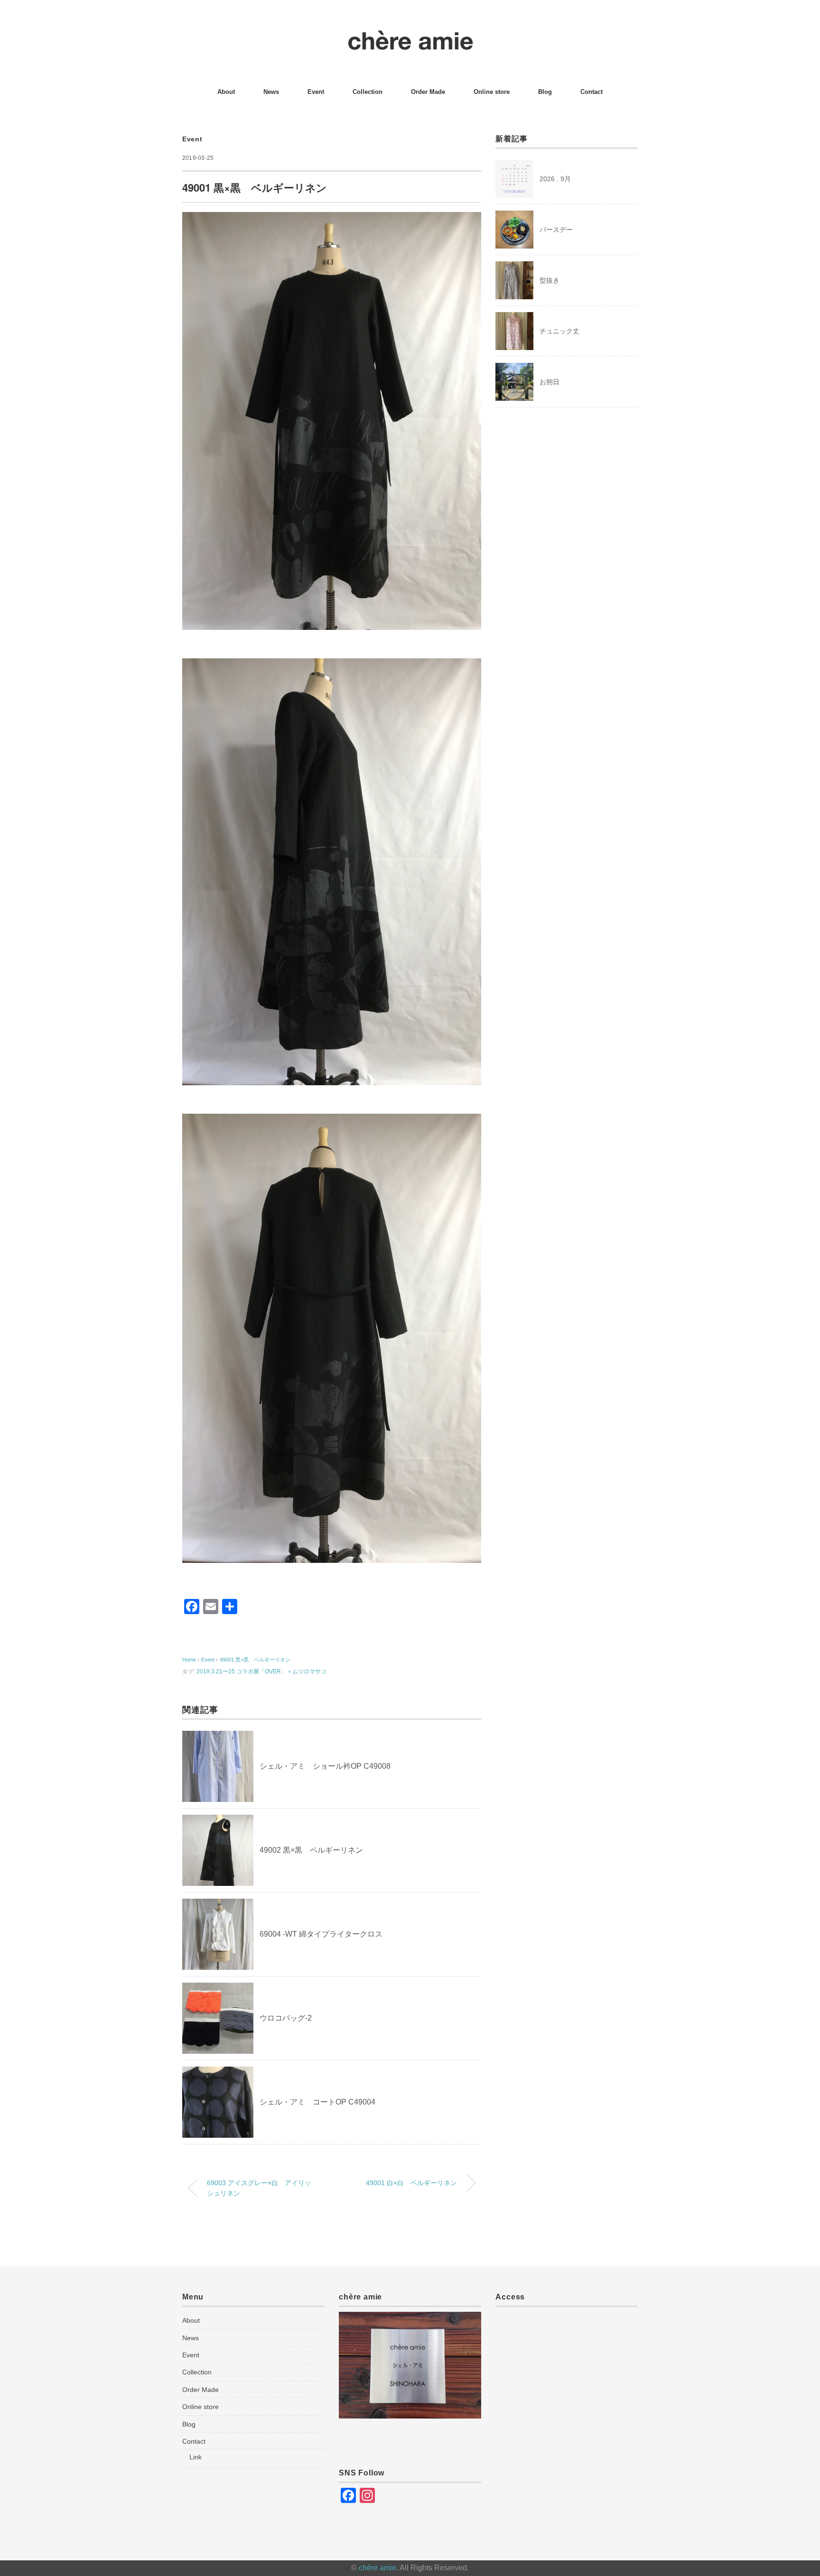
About (226, 92)
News (271, 92)
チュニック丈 (559, 331)
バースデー (556, 230)
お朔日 (550, 382)
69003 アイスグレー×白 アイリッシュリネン (259, 2188)
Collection (368, 92)
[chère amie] (410, 35)
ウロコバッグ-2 (286, 2018)
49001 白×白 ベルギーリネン (411, 2183)
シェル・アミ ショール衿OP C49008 (325, 1766)
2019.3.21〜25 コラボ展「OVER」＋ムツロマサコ (261, 1671)
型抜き (550, 280)
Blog (545, 92)
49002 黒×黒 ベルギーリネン (311, 1850)
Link (196, 2457)
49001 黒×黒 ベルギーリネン (255, 1660)
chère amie (377, 2568)
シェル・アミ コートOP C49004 (317, 2102)
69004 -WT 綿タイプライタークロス (321, 1934)
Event (316, 92)
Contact (592, 92)
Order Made (428, 92)
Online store (492, 92)
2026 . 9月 (555, 179)
